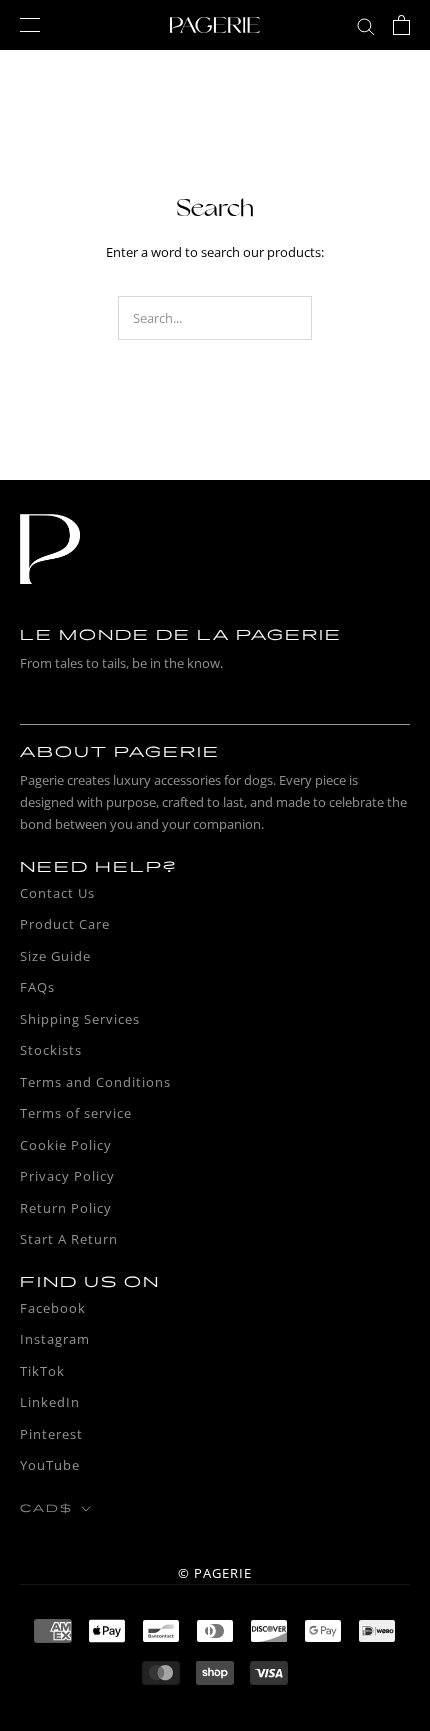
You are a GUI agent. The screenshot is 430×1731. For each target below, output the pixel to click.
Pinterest (51, 1434)
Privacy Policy (67, 1176)
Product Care (65, 924)
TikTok (42, 1371)
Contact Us (57, 893)
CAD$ (46, 1508)
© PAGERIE (215, 1573)
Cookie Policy (66, 1145)
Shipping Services (80, 1019)
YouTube (50, 1465)
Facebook (53, 1308)
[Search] (366, 25)
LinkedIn (50, 1402)
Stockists (51, 1050)
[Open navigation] (30, 25)
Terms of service (76, 1113)
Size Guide (55, 956)
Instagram (55, 1339)
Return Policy (66, 1208)
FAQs (37, 987)
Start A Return (69, 1239)
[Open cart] (401, 25)
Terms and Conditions (95, 1082)
